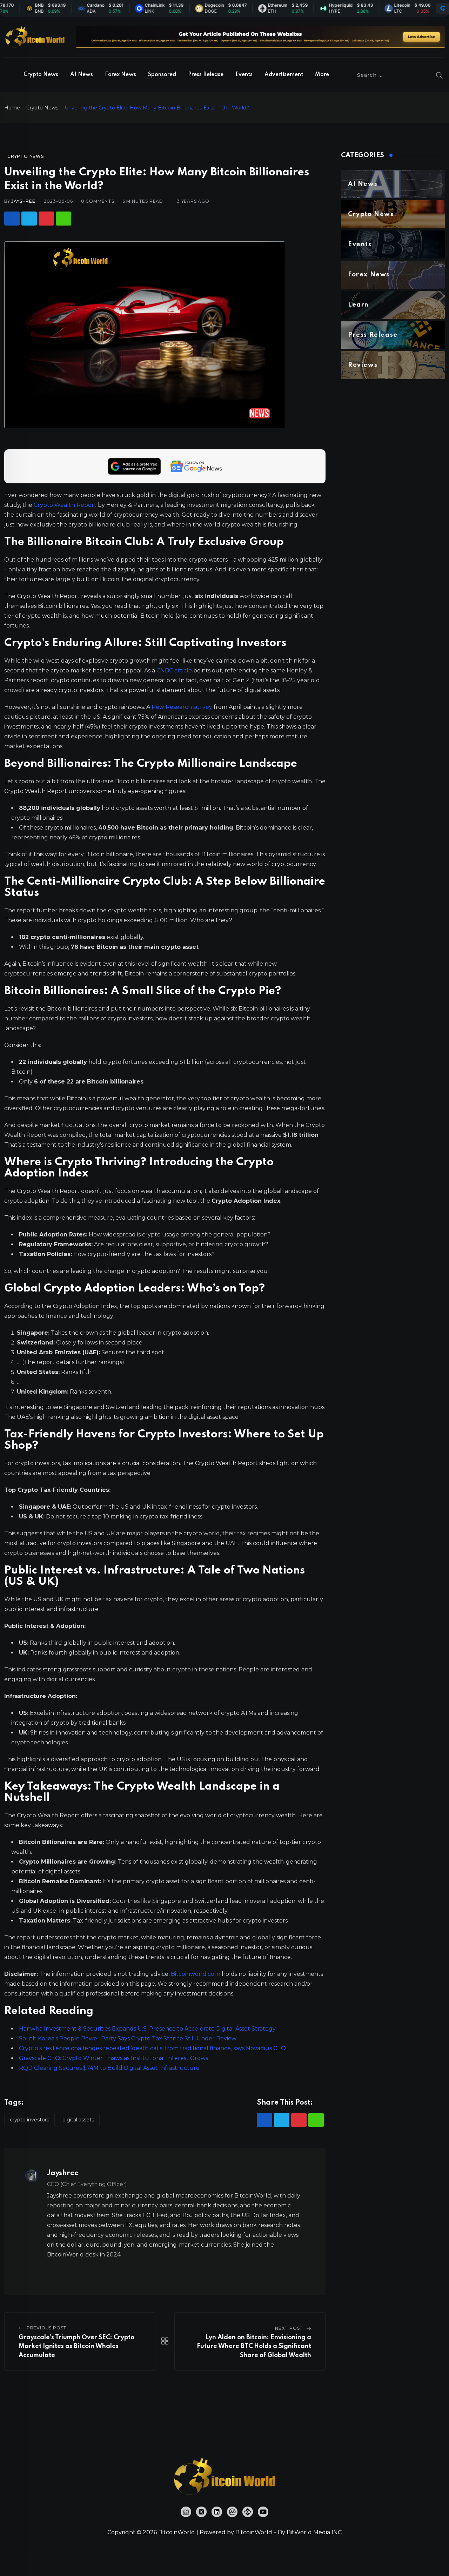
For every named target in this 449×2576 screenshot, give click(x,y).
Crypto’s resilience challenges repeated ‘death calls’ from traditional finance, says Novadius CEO (152, 2048)
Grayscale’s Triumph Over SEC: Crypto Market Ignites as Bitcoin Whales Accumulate (76, 2346)
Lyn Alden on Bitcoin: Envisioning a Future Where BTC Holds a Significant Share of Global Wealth (254, 2346)
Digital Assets (78, 2120)
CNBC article (174, 670)
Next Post (289, 2328)
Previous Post (47, 2328)
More (322, 75)
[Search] (440, 75)
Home (12, 108)
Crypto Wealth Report (65, 505)
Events (244, 75)
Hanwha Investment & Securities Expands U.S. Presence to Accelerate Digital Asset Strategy (147, 2029)
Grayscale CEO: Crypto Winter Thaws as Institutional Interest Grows (113, 2058)
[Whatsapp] (63, 219)
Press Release (206, 75)
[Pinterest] (46, 219)
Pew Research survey (182, 707)
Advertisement (284, 75)
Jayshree (23, 201)
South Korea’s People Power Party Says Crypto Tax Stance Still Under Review (128, 2038)
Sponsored (162, 75)
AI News (82, 75)
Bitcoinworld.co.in (196, 1974)
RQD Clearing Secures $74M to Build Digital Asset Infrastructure (109, 2068)
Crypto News (41, 75)
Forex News (120, 75)
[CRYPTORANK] (443, 8)
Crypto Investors (29, 2120)
